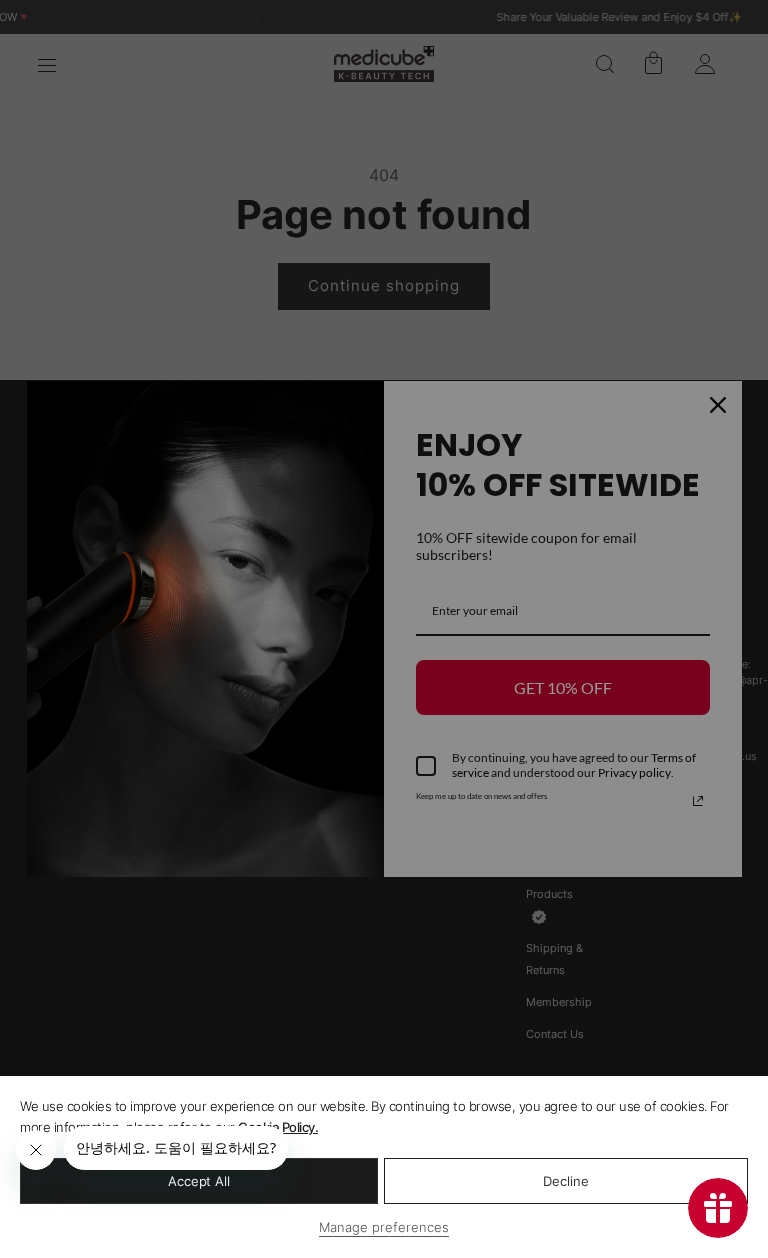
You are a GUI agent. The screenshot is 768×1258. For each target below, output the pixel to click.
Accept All (198, 1181)
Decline (566, 1181)
